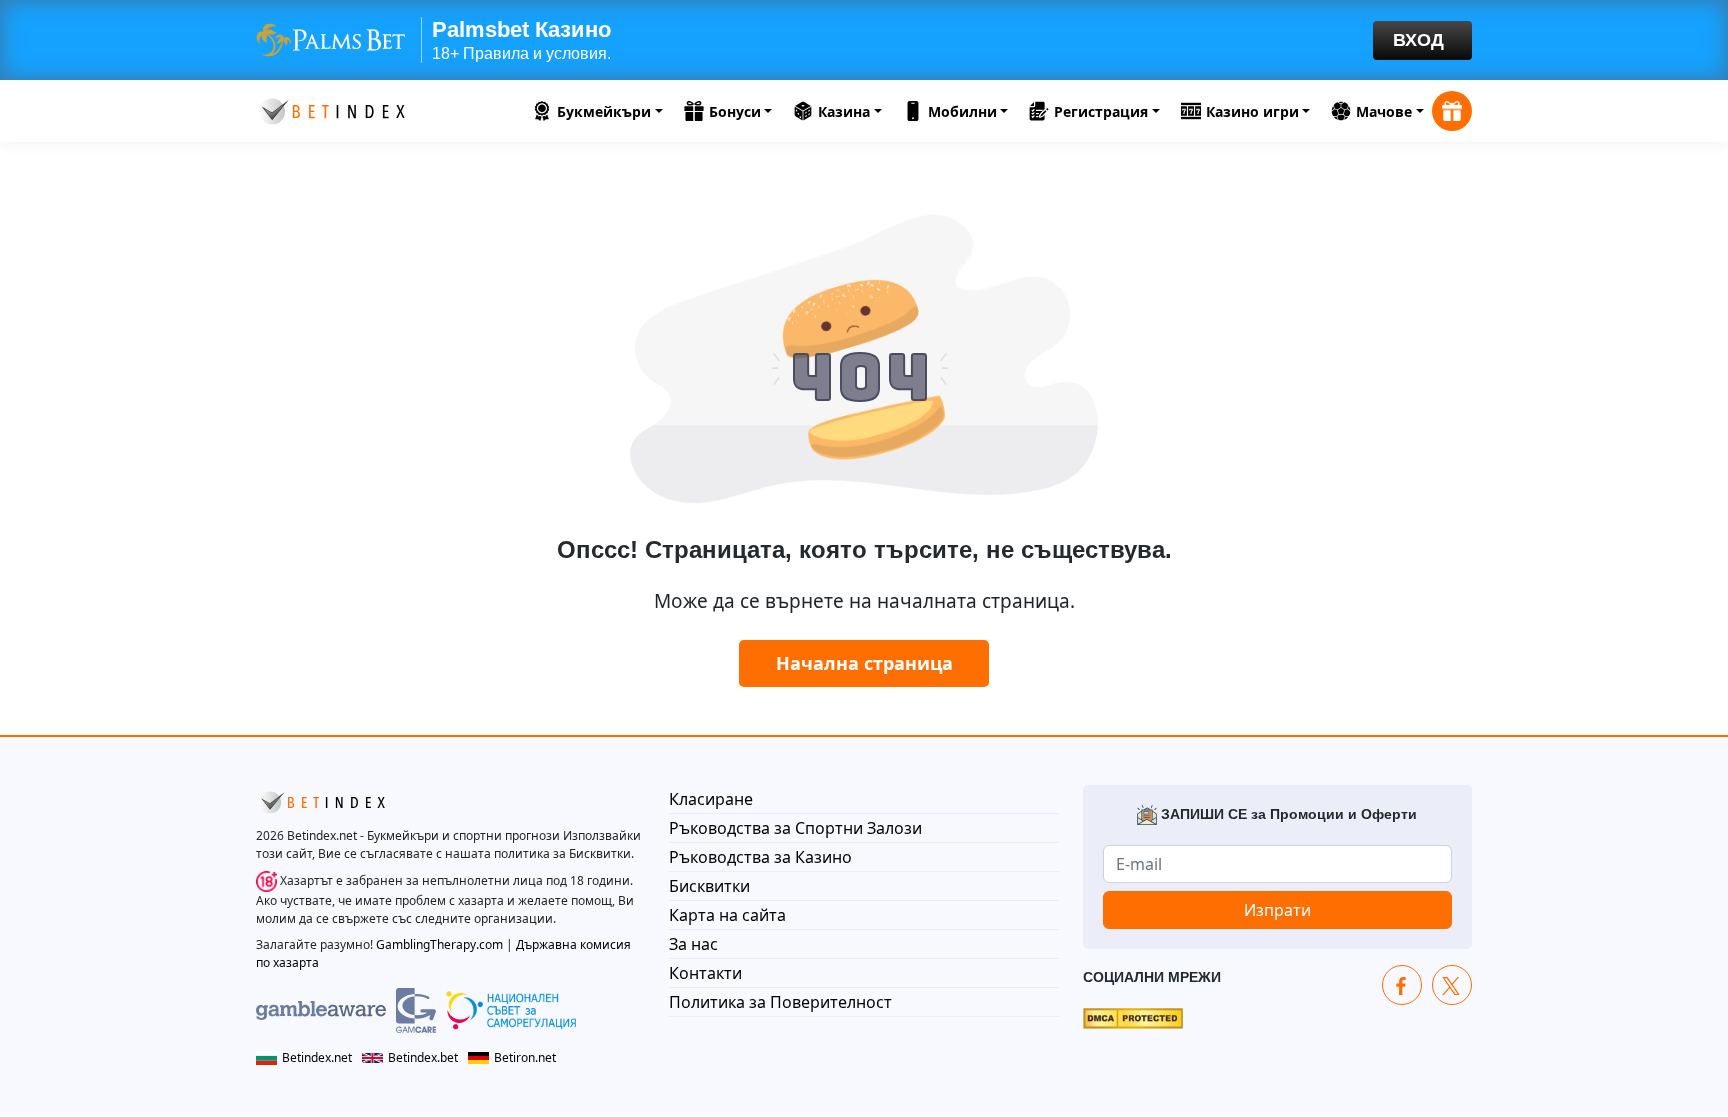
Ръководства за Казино (760, 857)
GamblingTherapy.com (439, 944)
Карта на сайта (727, 915)
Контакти (705, 973)
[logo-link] (331, 109)
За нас (693, 944)
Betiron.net (525, 1057)
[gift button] (1452, 111)
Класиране (711, 799)
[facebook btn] (1402, 985)
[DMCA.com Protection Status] (1133, 1017)
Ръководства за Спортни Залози (795, 828)
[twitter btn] (1452, 985)
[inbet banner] (864, 40)
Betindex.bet (423, 1057)
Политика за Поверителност (780, 1002)
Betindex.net (317, 1057)
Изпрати (1277, 910)
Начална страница (864, 663)
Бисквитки (709, 886)
